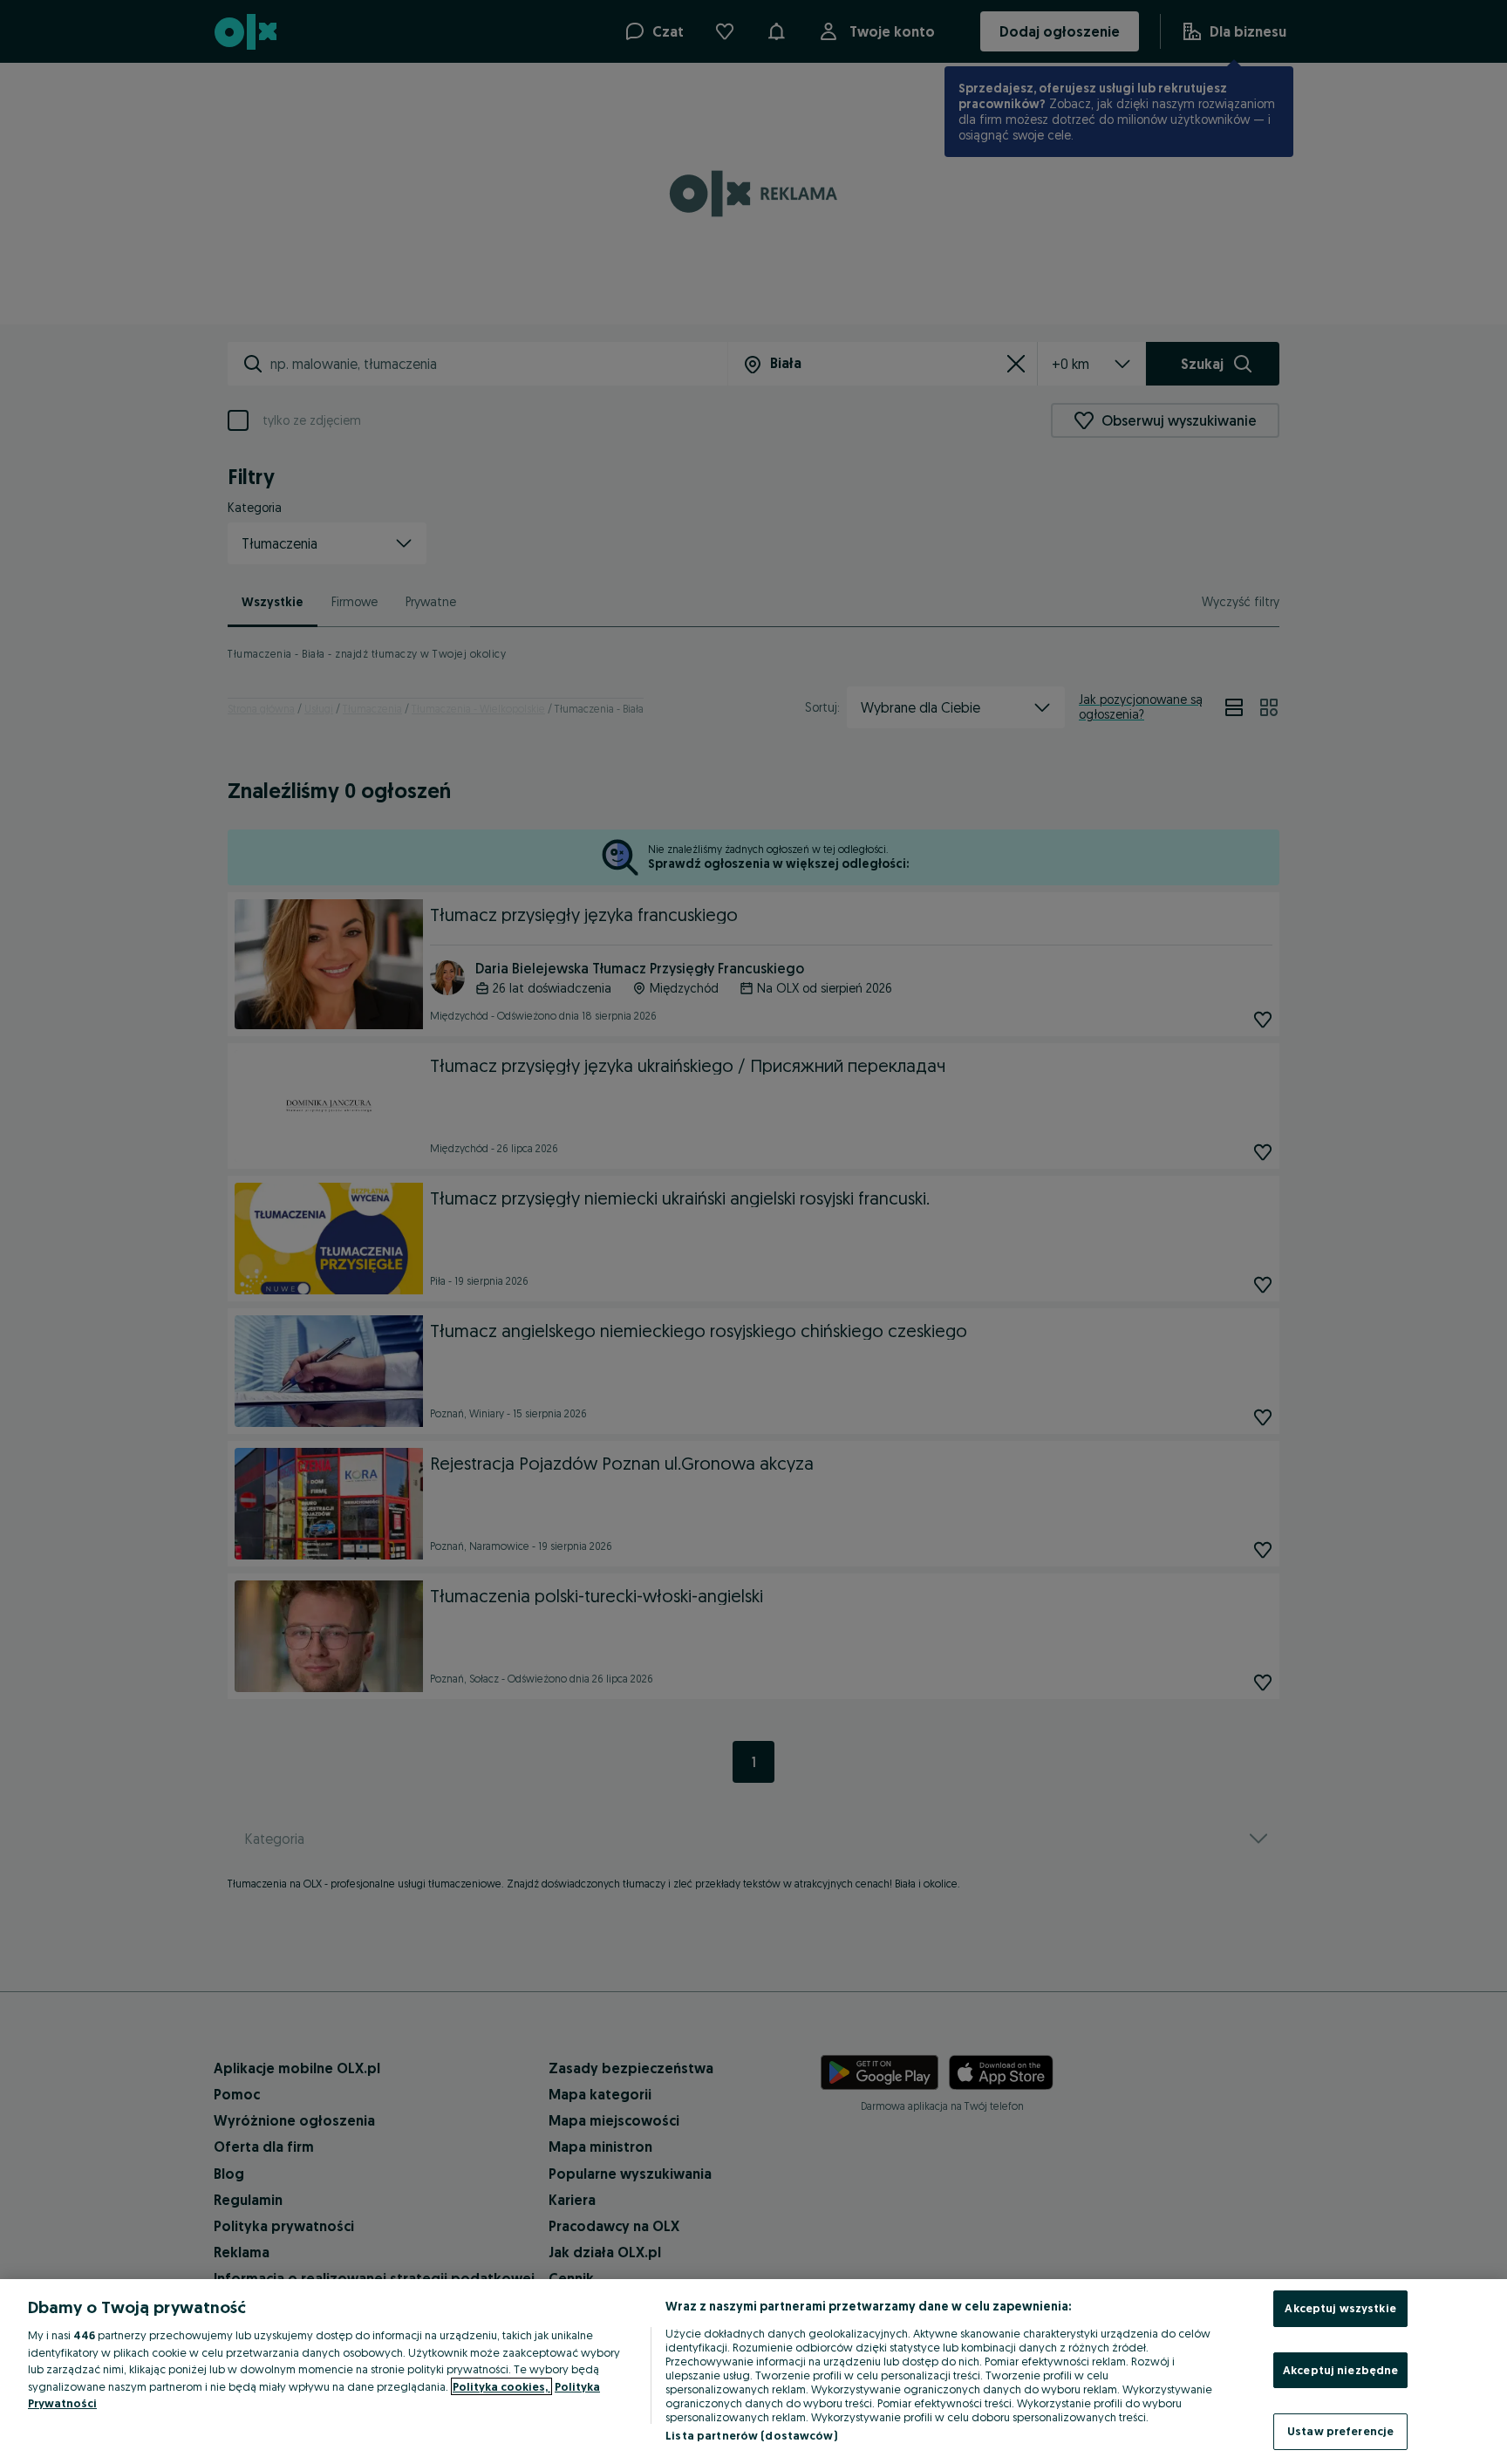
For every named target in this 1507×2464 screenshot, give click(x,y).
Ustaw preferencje (1340, 2431)
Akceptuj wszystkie (1340, 2308)
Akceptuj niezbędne (1340, 2370)
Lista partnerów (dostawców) (751, 2435)
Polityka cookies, (501, 2386)
